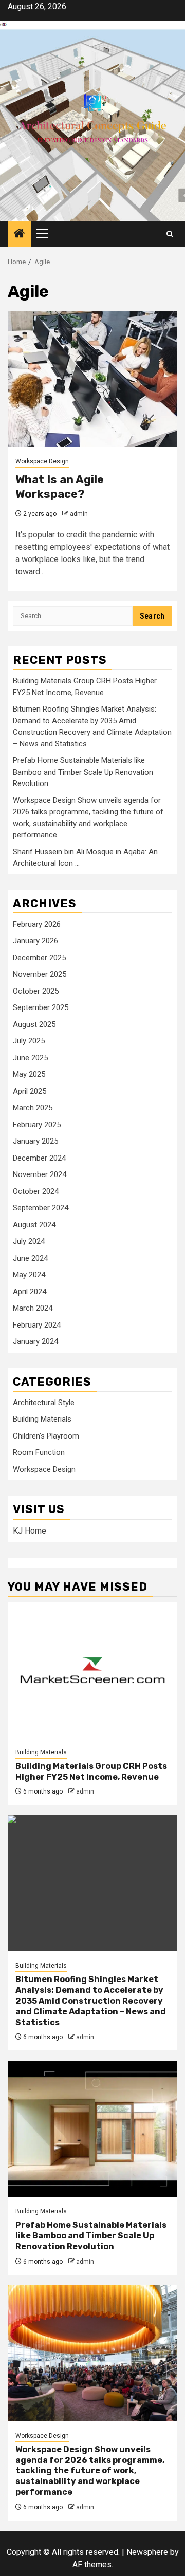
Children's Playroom (46, 1436)
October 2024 (36, 1191)
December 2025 (39, 958)
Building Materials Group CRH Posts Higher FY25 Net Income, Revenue (91, 1771)
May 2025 (29, 1074)
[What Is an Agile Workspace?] (92, 379)
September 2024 (41, 1208)
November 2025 (40, 974)
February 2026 (37, 924)
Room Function (39, 1452)
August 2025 (34, 1024)
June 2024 (30, 1258)
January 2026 (35, 941)
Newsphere (147, 2552)
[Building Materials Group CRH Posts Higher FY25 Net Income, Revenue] (92, 1670)
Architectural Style (44, 1403)
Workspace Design (42, 461)
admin (79, 514)
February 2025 (37, 1125)
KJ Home (30, 1531)
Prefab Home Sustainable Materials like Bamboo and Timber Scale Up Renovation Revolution (83, 772)
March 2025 (33, 1108)
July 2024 (29, 1241)
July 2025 (29, 1041)
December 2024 (39, 1158)
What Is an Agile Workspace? (60, 487)
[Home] (20, 234)
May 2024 (29, 1275)
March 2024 (33, 1308)
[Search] (170, 234)
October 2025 (36, 991)
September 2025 (41, 1007)
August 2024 (34, 1225)
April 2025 (30, 1091)
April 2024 (30, 1292)
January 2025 (35, 1141)
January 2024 (35, 1341)
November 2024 (40, 1174)
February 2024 (37, 1325)
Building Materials (42, 1419)
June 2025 (30, 1058)
